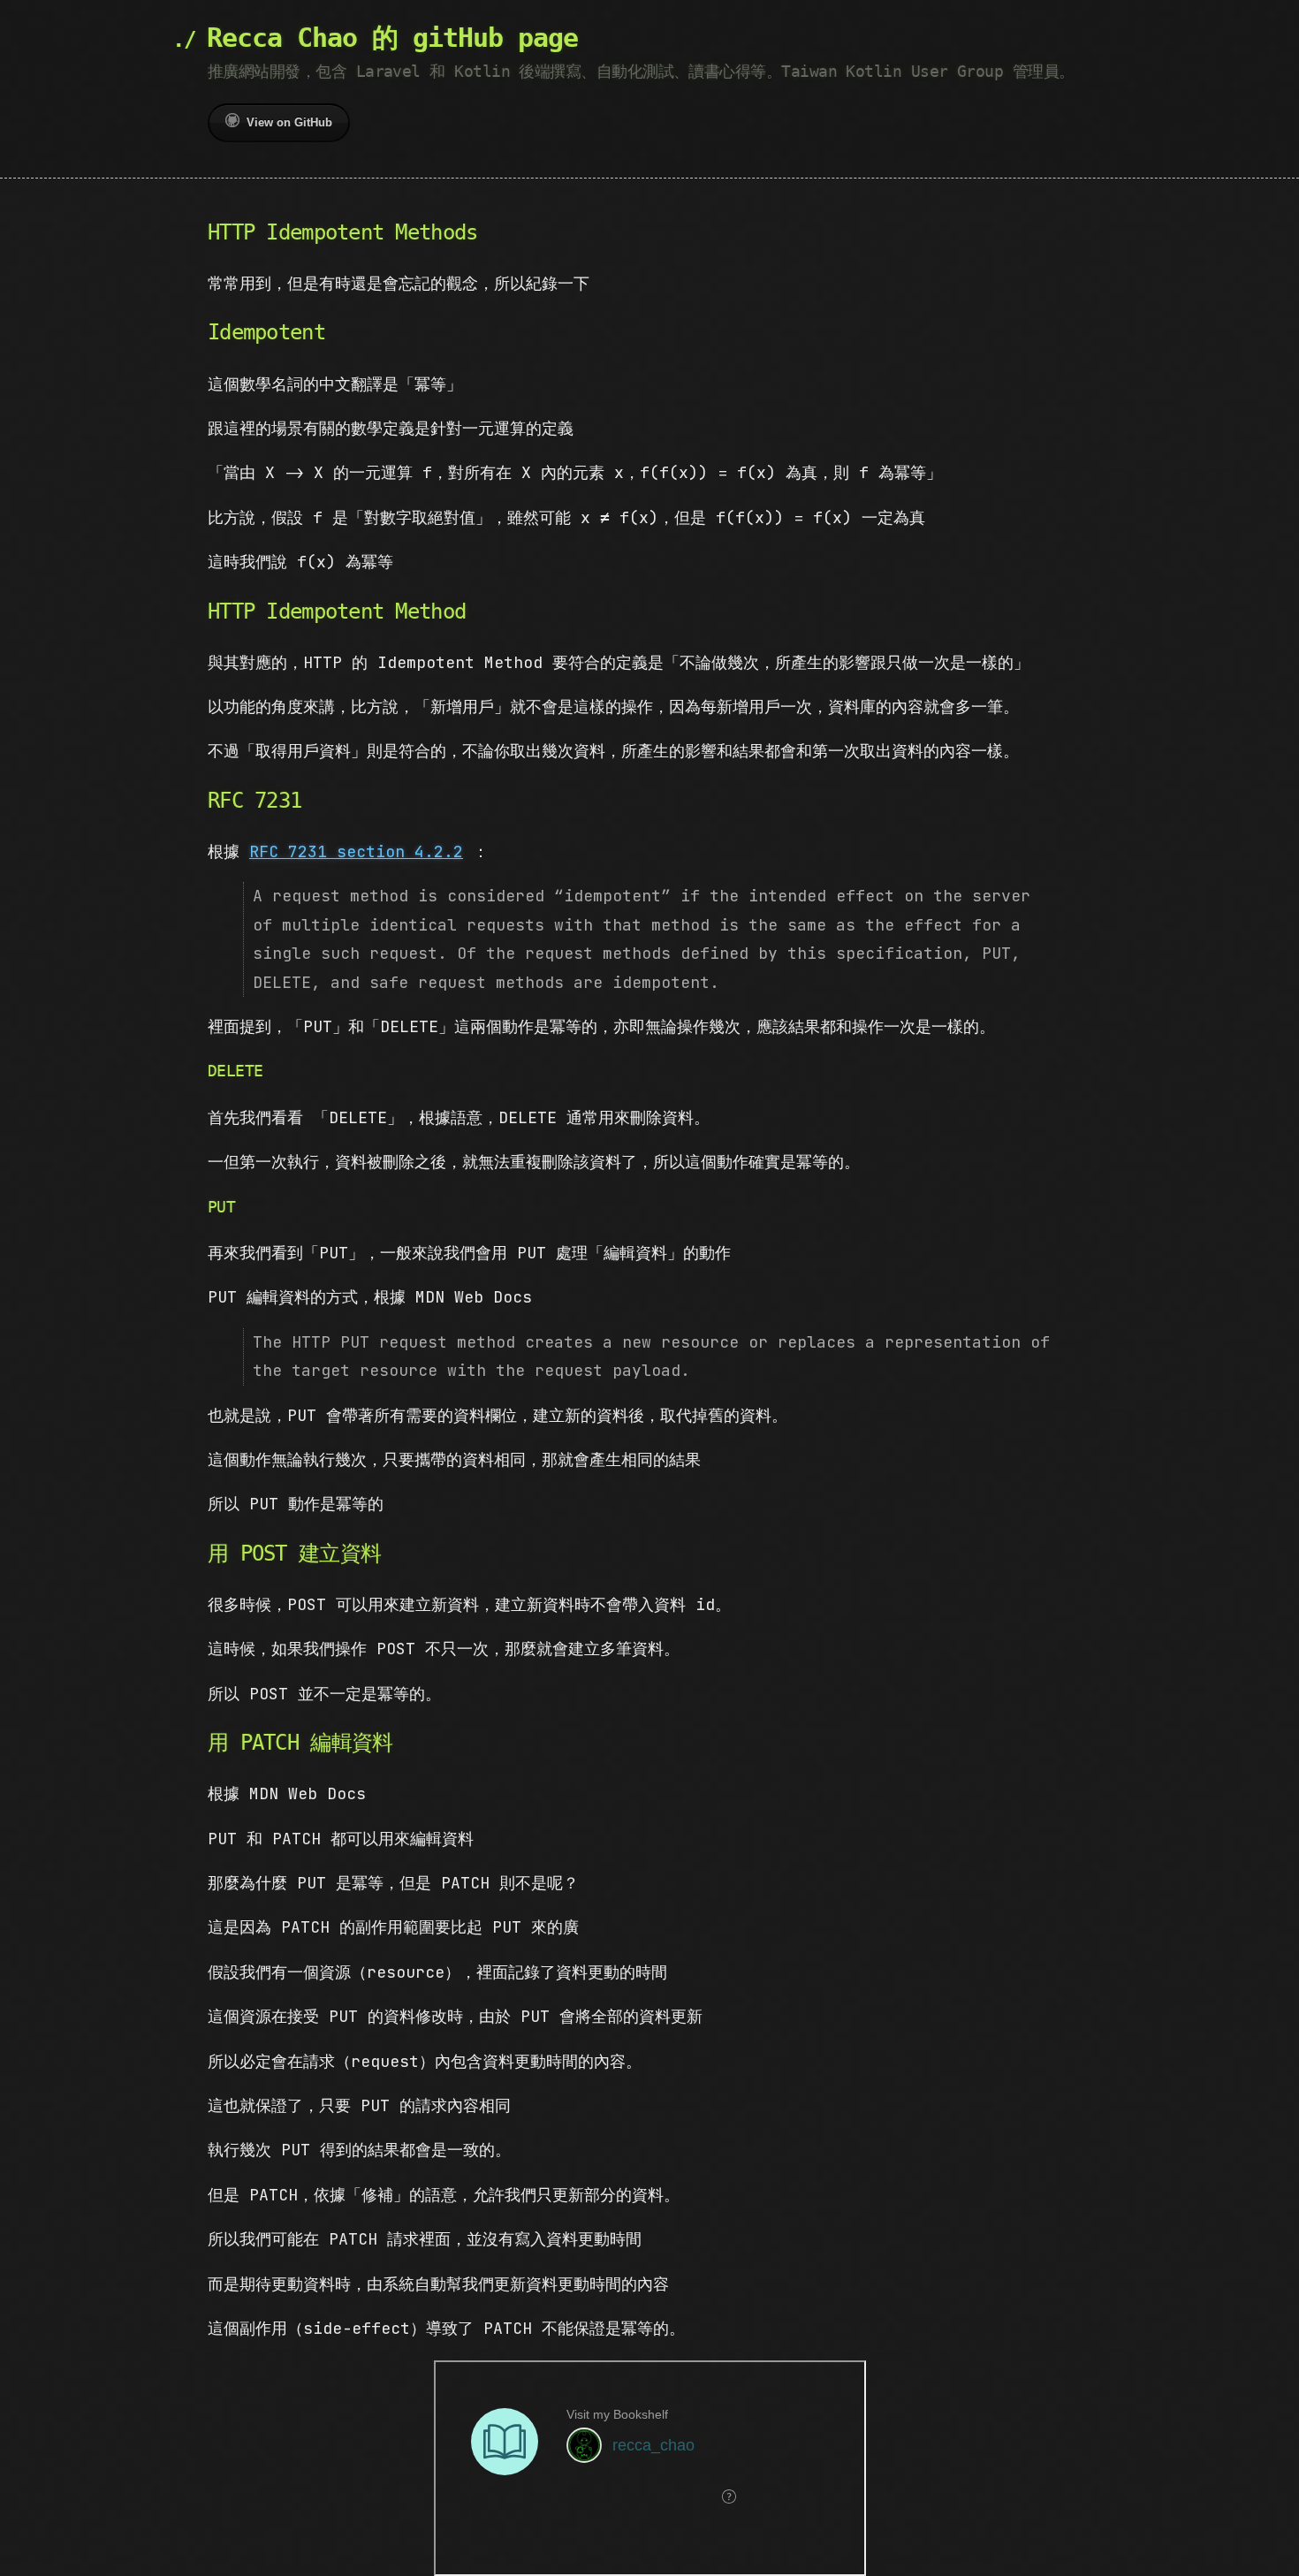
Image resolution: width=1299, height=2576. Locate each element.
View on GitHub (289, 122)
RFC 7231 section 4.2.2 (356, 851)
